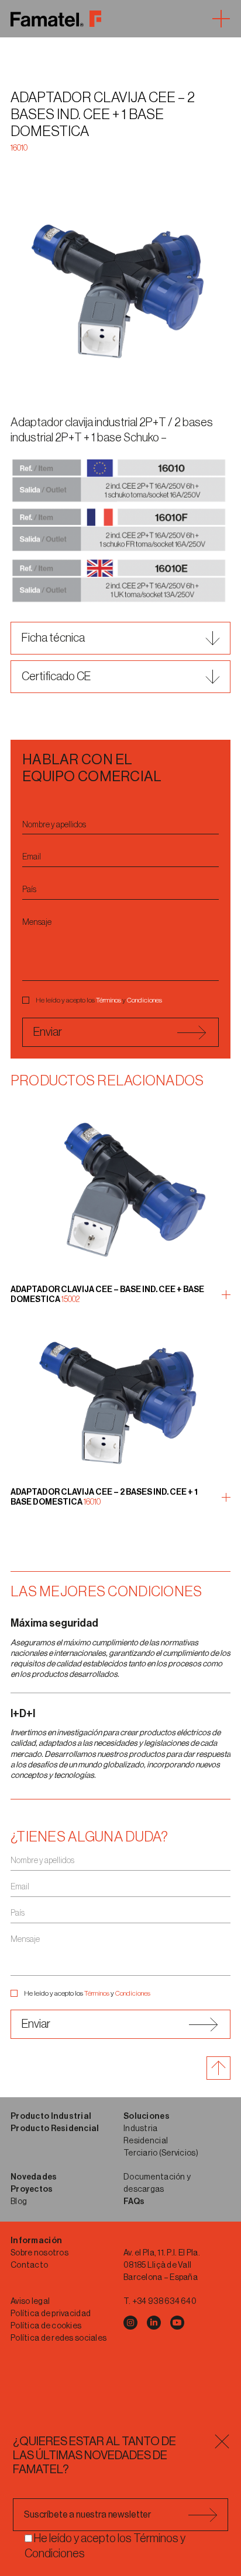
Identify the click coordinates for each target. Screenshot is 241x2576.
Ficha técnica (53, 638)
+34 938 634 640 (164, 2302)
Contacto (29, 2265)
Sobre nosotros (39, 2253)
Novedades (34, 2177)
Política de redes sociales (58, 2338)
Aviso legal (30, 2302)
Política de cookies (46, 2326)
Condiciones (144, 1000)
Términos (109, 1000)
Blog (19, 2202)
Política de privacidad (51, 2314)
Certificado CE (56, 677)
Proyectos (32, 2189)
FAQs (134, 2202)
